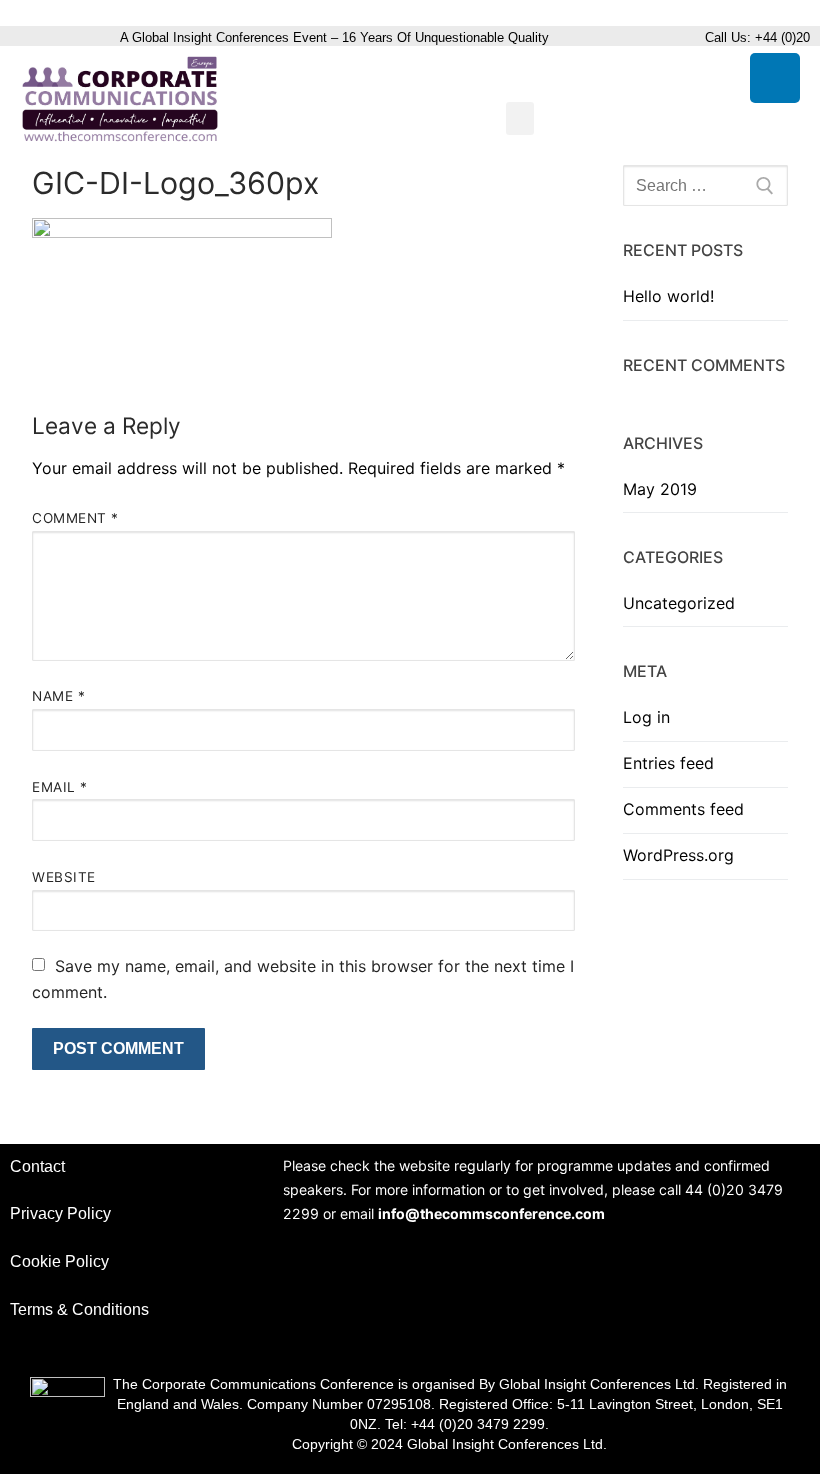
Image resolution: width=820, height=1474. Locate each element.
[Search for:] (705, 186)
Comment (75, 518)
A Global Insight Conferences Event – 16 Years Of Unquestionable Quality (336, 37)
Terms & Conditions (79, 1309)
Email (60, 787)
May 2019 (660, 489)
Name (58, 696)
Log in (646, 717)
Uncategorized (679, 603)
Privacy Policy (60, 1213)
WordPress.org (678, 855)
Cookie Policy (59, 1261)
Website (64, 877)
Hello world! (668, 296)
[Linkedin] (775, 78)
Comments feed (683, 809)
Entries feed (668, 763)
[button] (520, 118)
